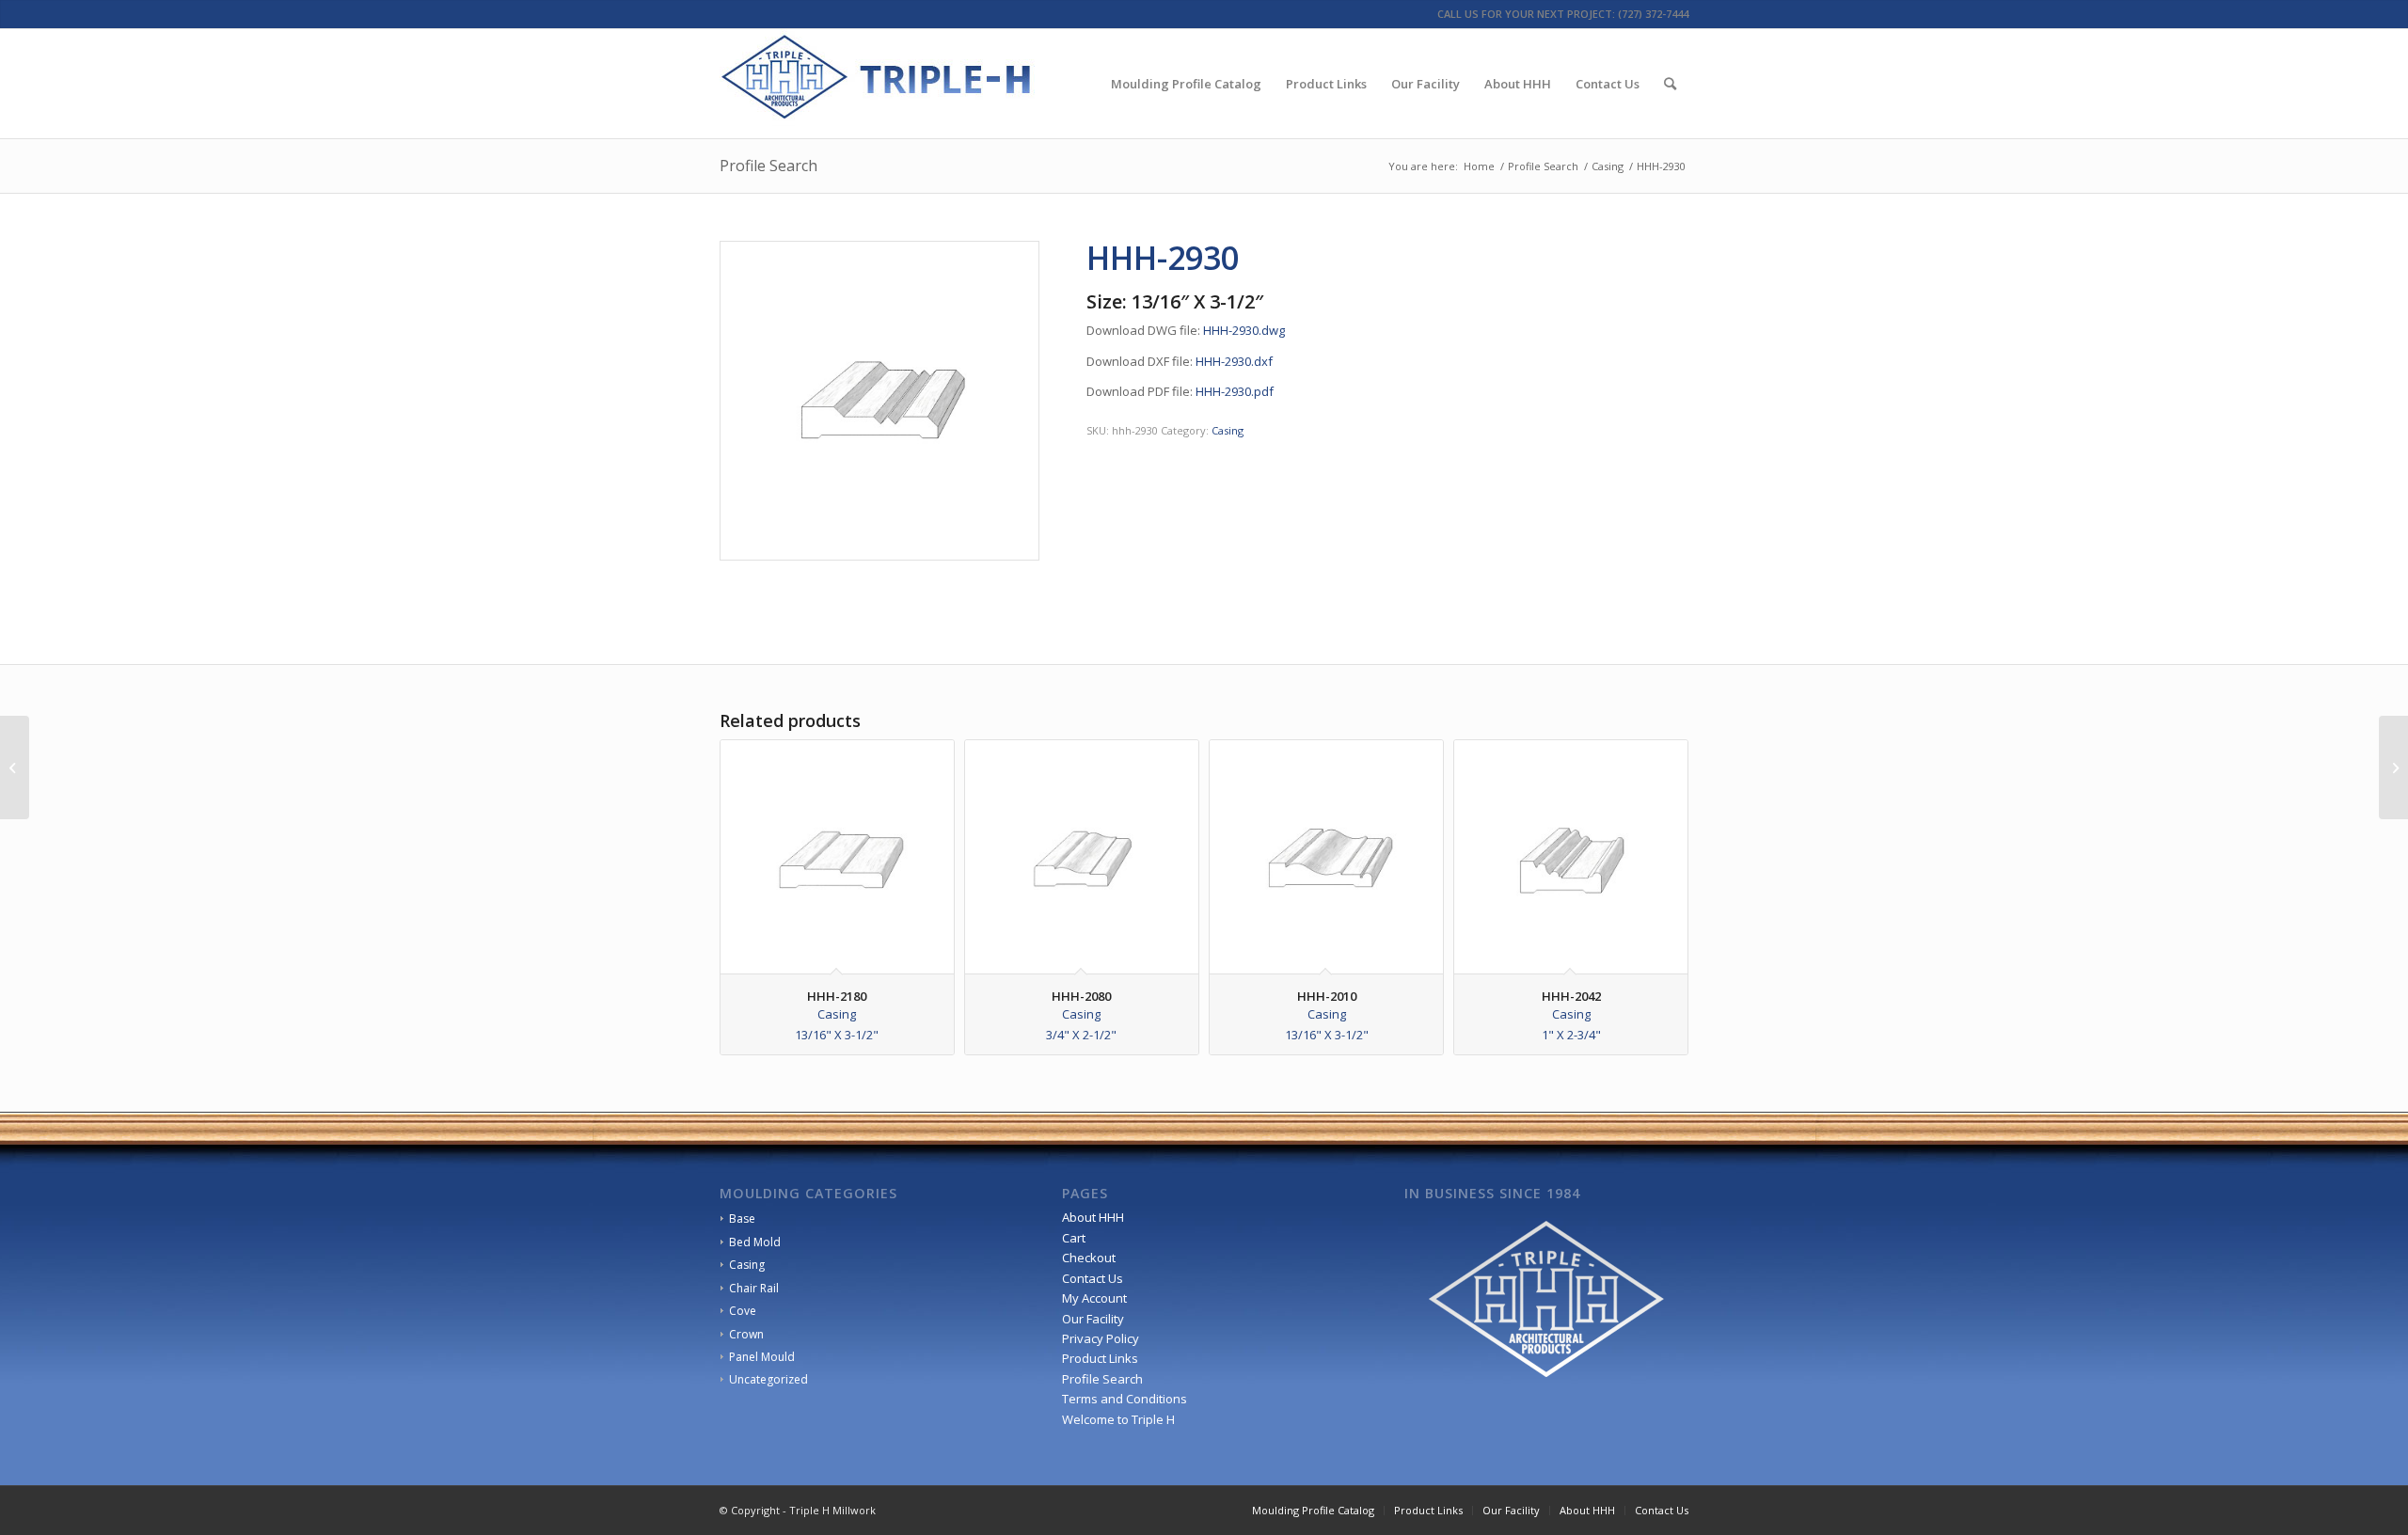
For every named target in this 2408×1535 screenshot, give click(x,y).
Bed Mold (755, 1242)
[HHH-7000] (2393, 767)
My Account (1094, 1298)
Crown (746, 1334)
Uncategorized (768, 1379)
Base (742, 1219)
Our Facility (1093, 1319)
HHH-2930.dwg (1244, 330)
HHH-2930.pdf (1235, 391)
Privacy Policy (1101, 1338)
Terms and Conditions (1125, 1399)
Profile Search (768, 166)
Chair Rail (754, 1288)
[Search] (1670, 84)
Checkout (1089, 1258)
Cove (743, 1311)
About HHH (1093, 1217)
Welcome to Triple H (1118, 1419)
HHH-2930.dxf (1234, 361)
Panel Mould (762, 1357)
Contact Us (1093, 1278)
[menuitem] (1186, 84)
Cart (1074, 1238)
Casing (1228, 430)
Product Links (1100, 1358)
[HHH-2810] (15, 767)
